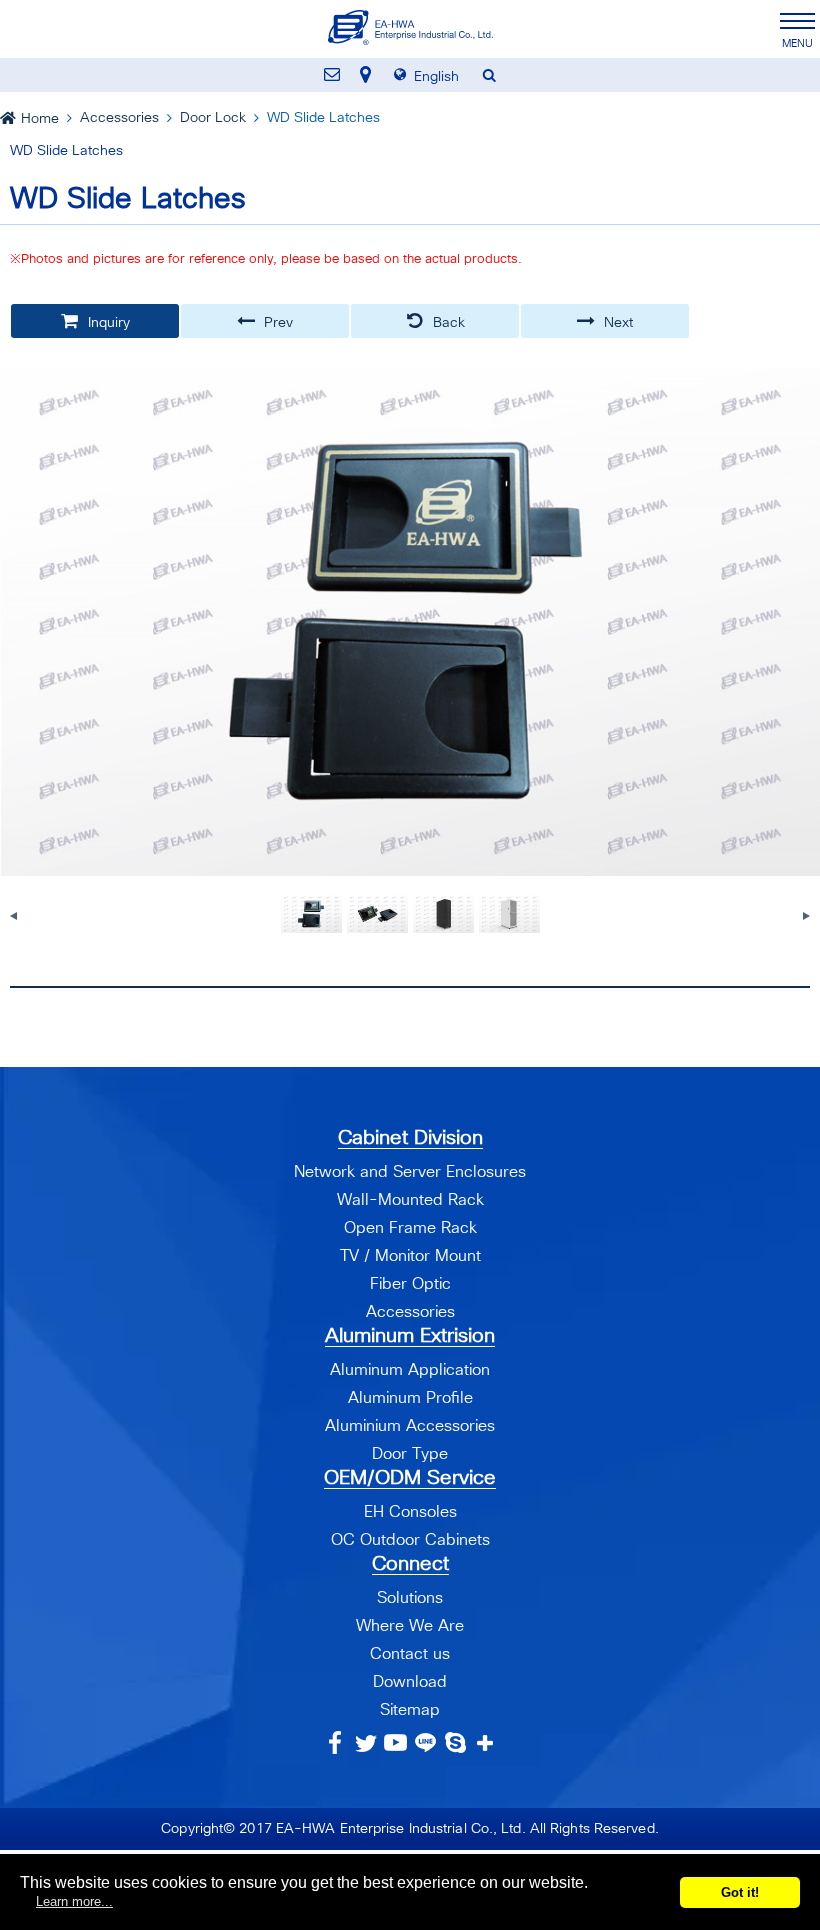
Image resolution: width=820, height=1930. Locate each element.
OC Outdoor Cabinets (410, 1540)
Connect (410, 1564)
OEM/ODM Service (410, 1478)
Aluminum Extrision (410, 1336)
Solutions (410, 1598)
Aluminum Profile (410, 1398)
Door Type (410, 1454)
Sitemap (410, 1710)
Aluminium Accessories (410, 1426)
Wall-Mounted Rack (410, 1200)
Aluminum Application (410, 1370)
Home (40, 119)
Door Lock (213, 118)
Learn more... (74, 1901)
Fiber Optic (410, 1284)
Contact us (410, 1654)
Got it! (740, 1892)
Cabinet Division (410, 1138)
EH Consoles (410, 1512)
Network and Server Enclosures (410, 1172)
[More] (485, 1742)
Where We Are (410, 1626)
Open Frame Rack (410, 1228)
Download (410, 1682)
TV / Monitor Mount (410, 1256)
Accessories (119, 118)
